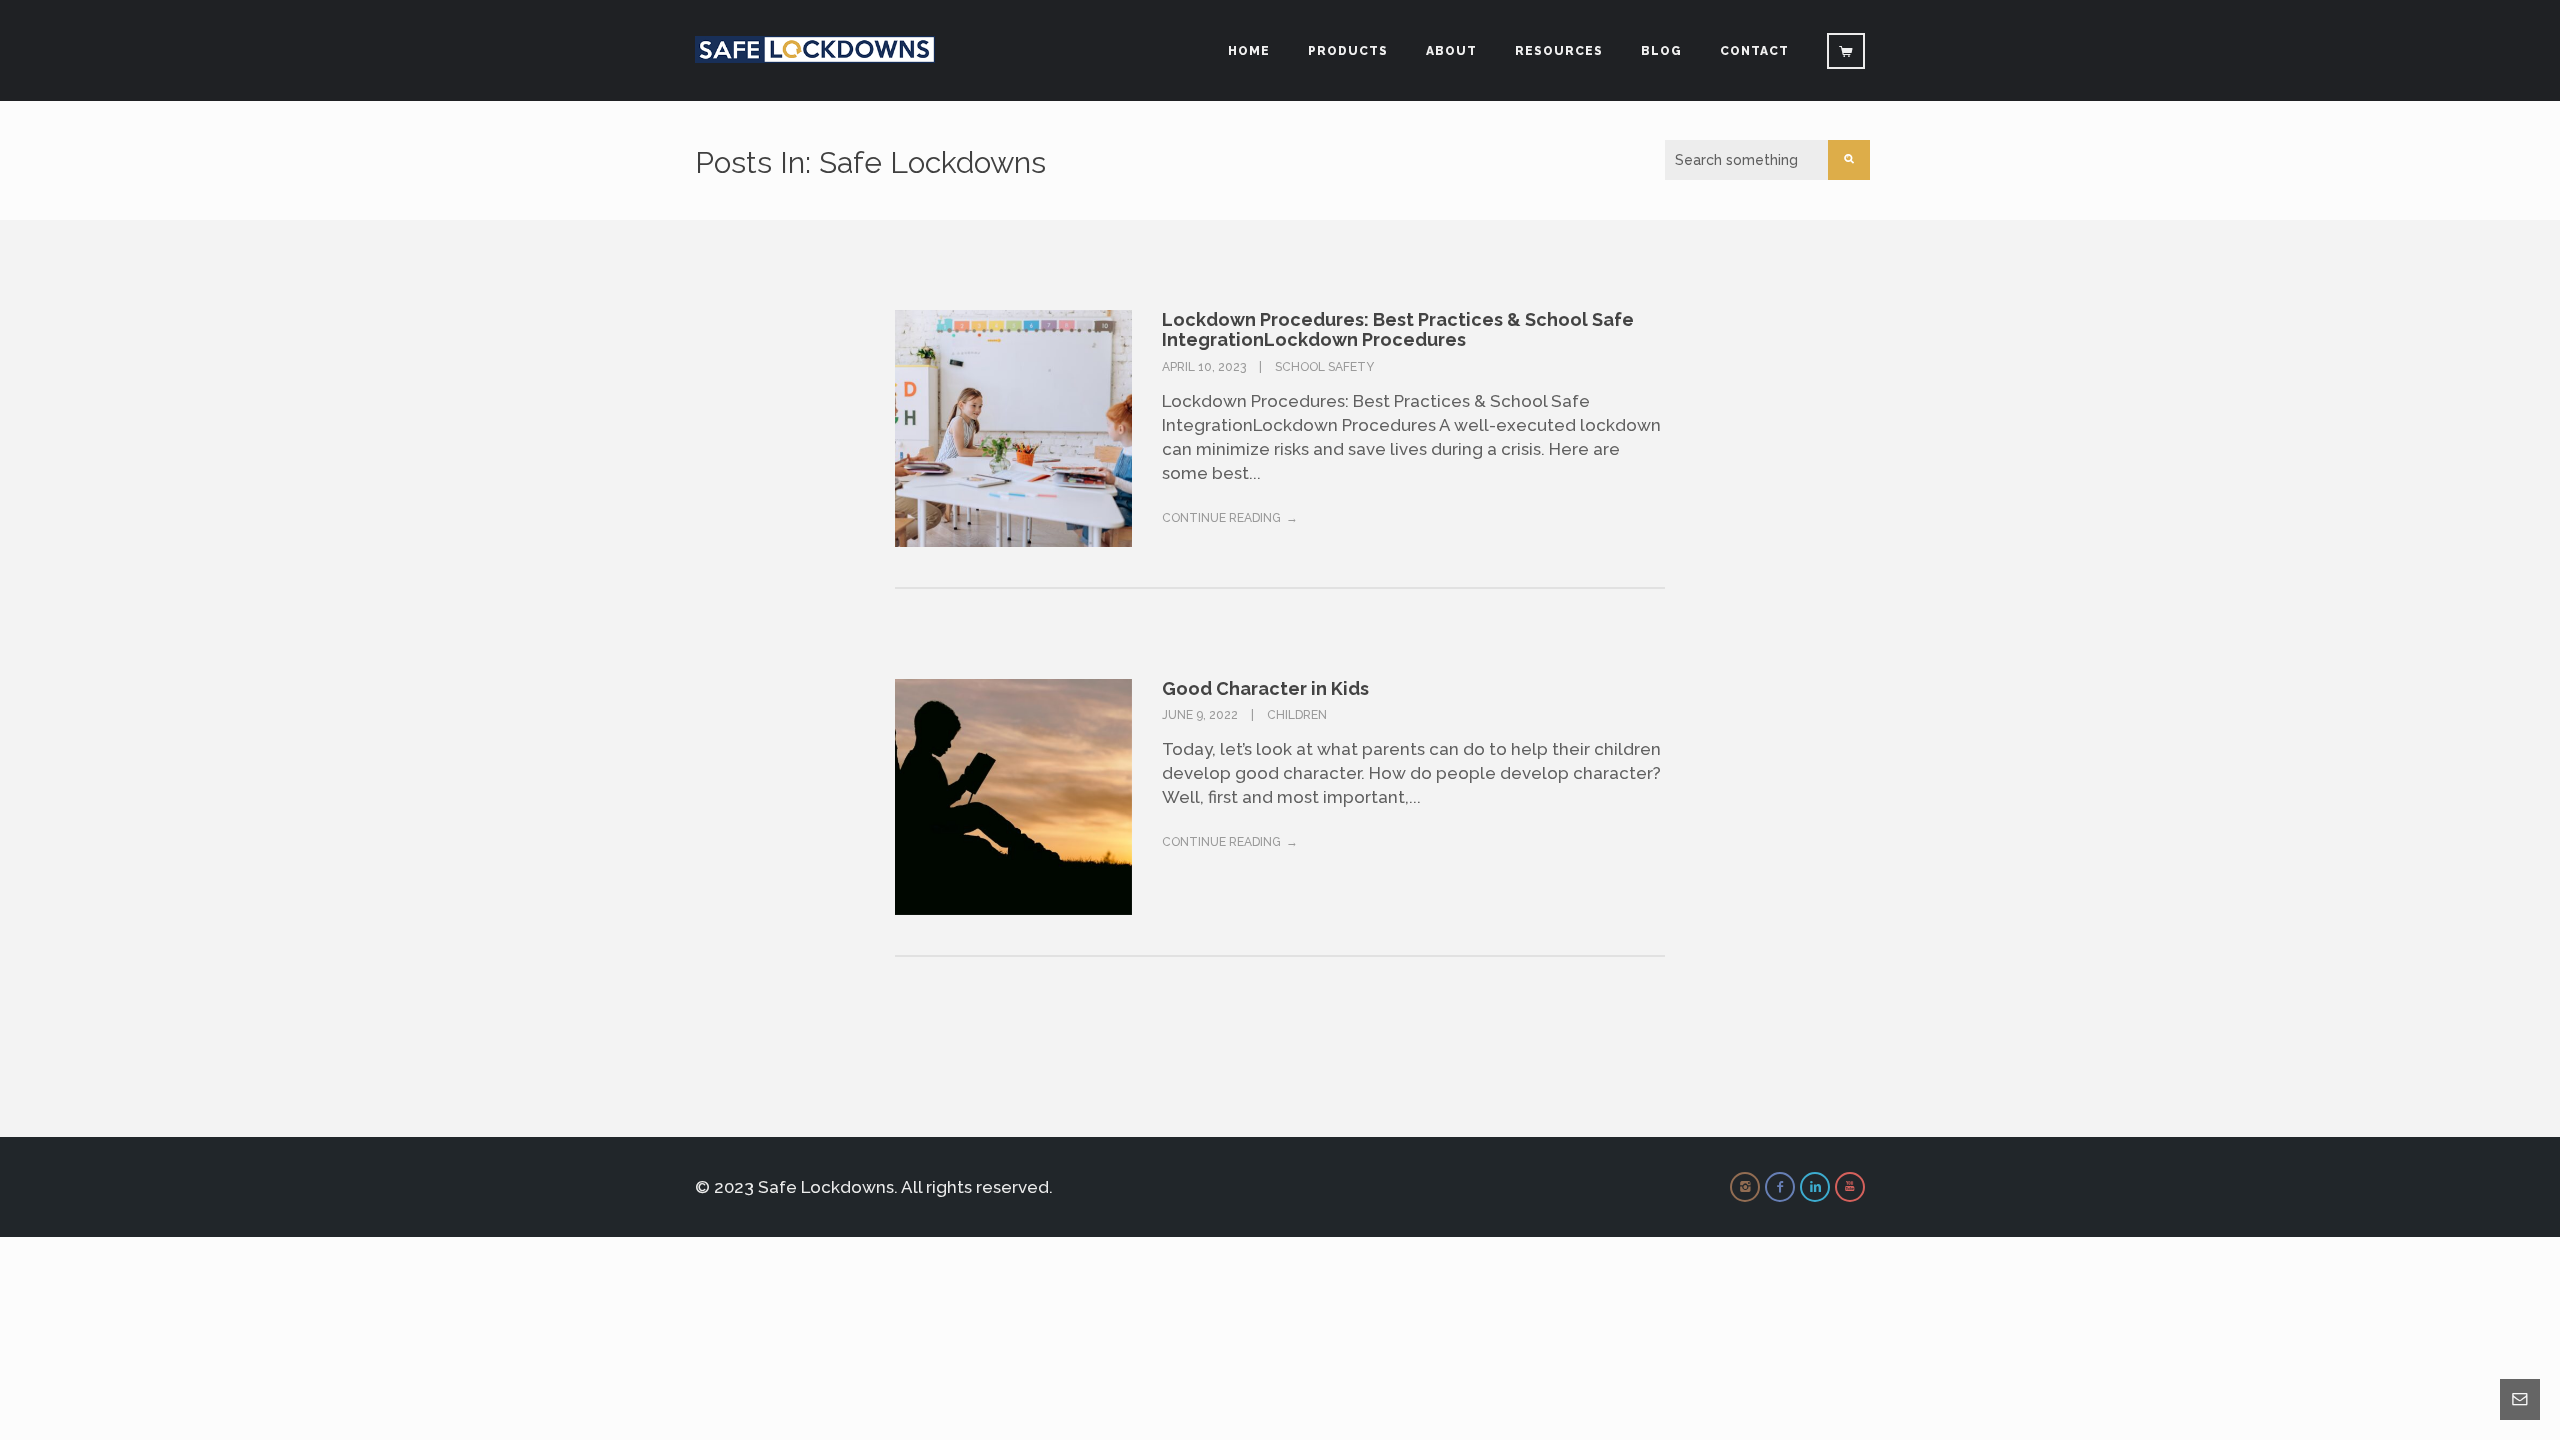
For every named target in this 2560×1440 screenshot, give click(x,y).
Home (1249, 51)
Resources (1559, 51)
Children (1297, 715)
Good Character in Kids (1265, 688)
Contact (1754, 51)
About (1451, 51)
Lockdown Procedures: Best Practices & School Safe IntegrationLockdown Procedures (1398, 329)
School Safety (1324, 367)
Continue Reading (1221, 518)
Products (1348, 51)
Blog (1661, 51)
